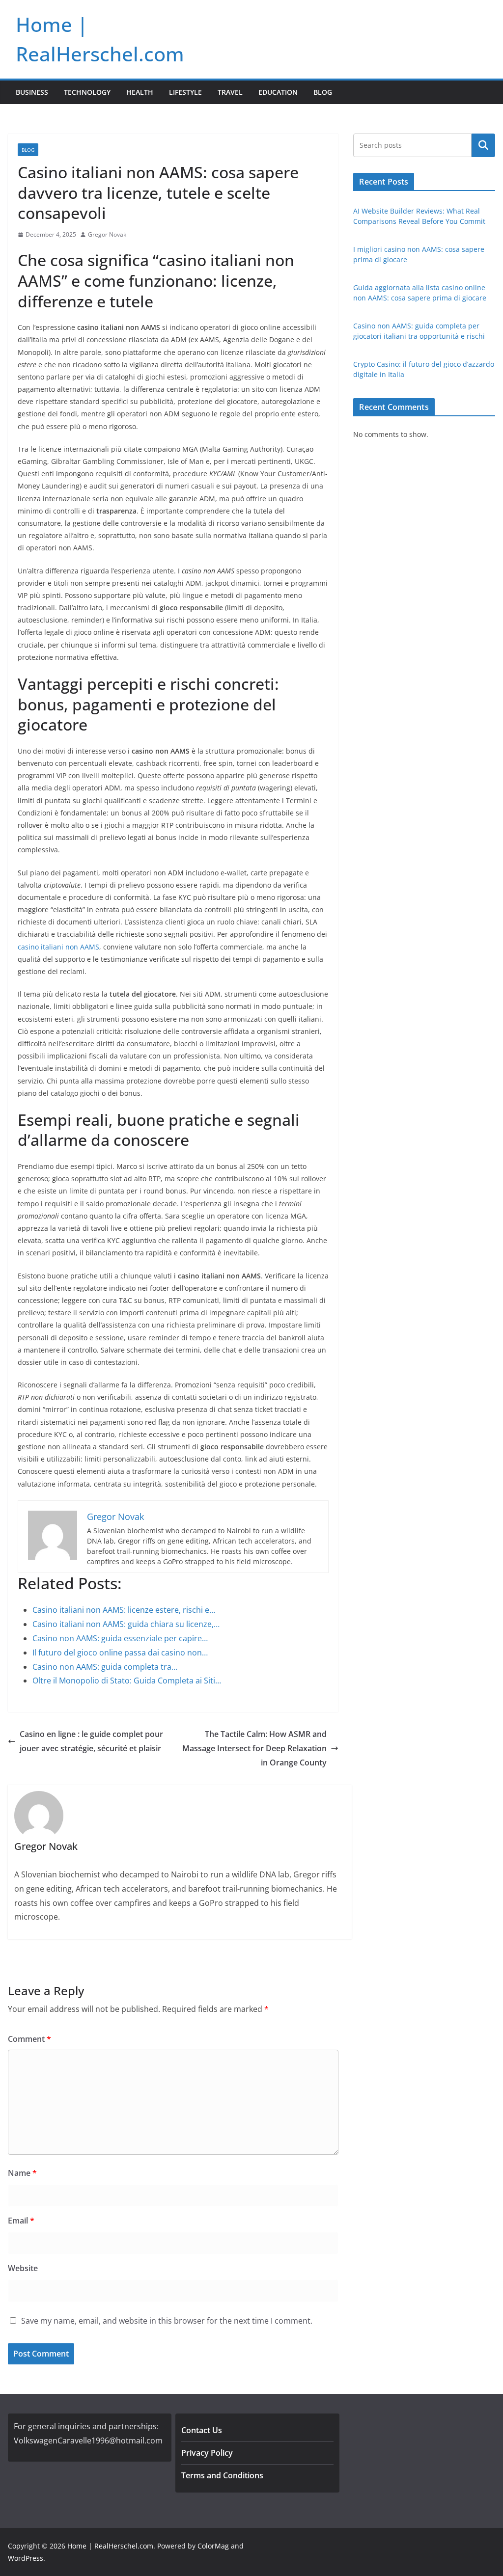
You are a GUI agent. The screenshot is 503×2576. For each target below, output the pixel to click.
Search (483, 145)
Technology (87, 92)
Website (23, 2268)
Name (22, 2173)
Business (32, 92)
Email (21, 2221)
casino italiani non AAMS (58, 947)
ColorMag (213, 2546)
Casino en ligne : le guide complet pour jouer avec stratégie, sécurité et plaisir (91, 1741)
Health (140, 92)
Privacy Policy (207, 2453)
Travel (230, 92)
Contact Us (202, 2430)
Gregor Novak (107, 234)
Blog (323, 92)
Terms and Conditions (222, 2475)
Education (278, 92)
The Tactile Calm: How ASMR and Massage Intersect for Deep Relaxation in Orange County (254, 1748)
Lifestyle (185, 92)
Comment (29, 2039)
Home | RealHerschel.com (110, 2546)
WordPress (26, 2558)
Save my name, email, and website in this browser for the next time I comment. (167, 2321)
